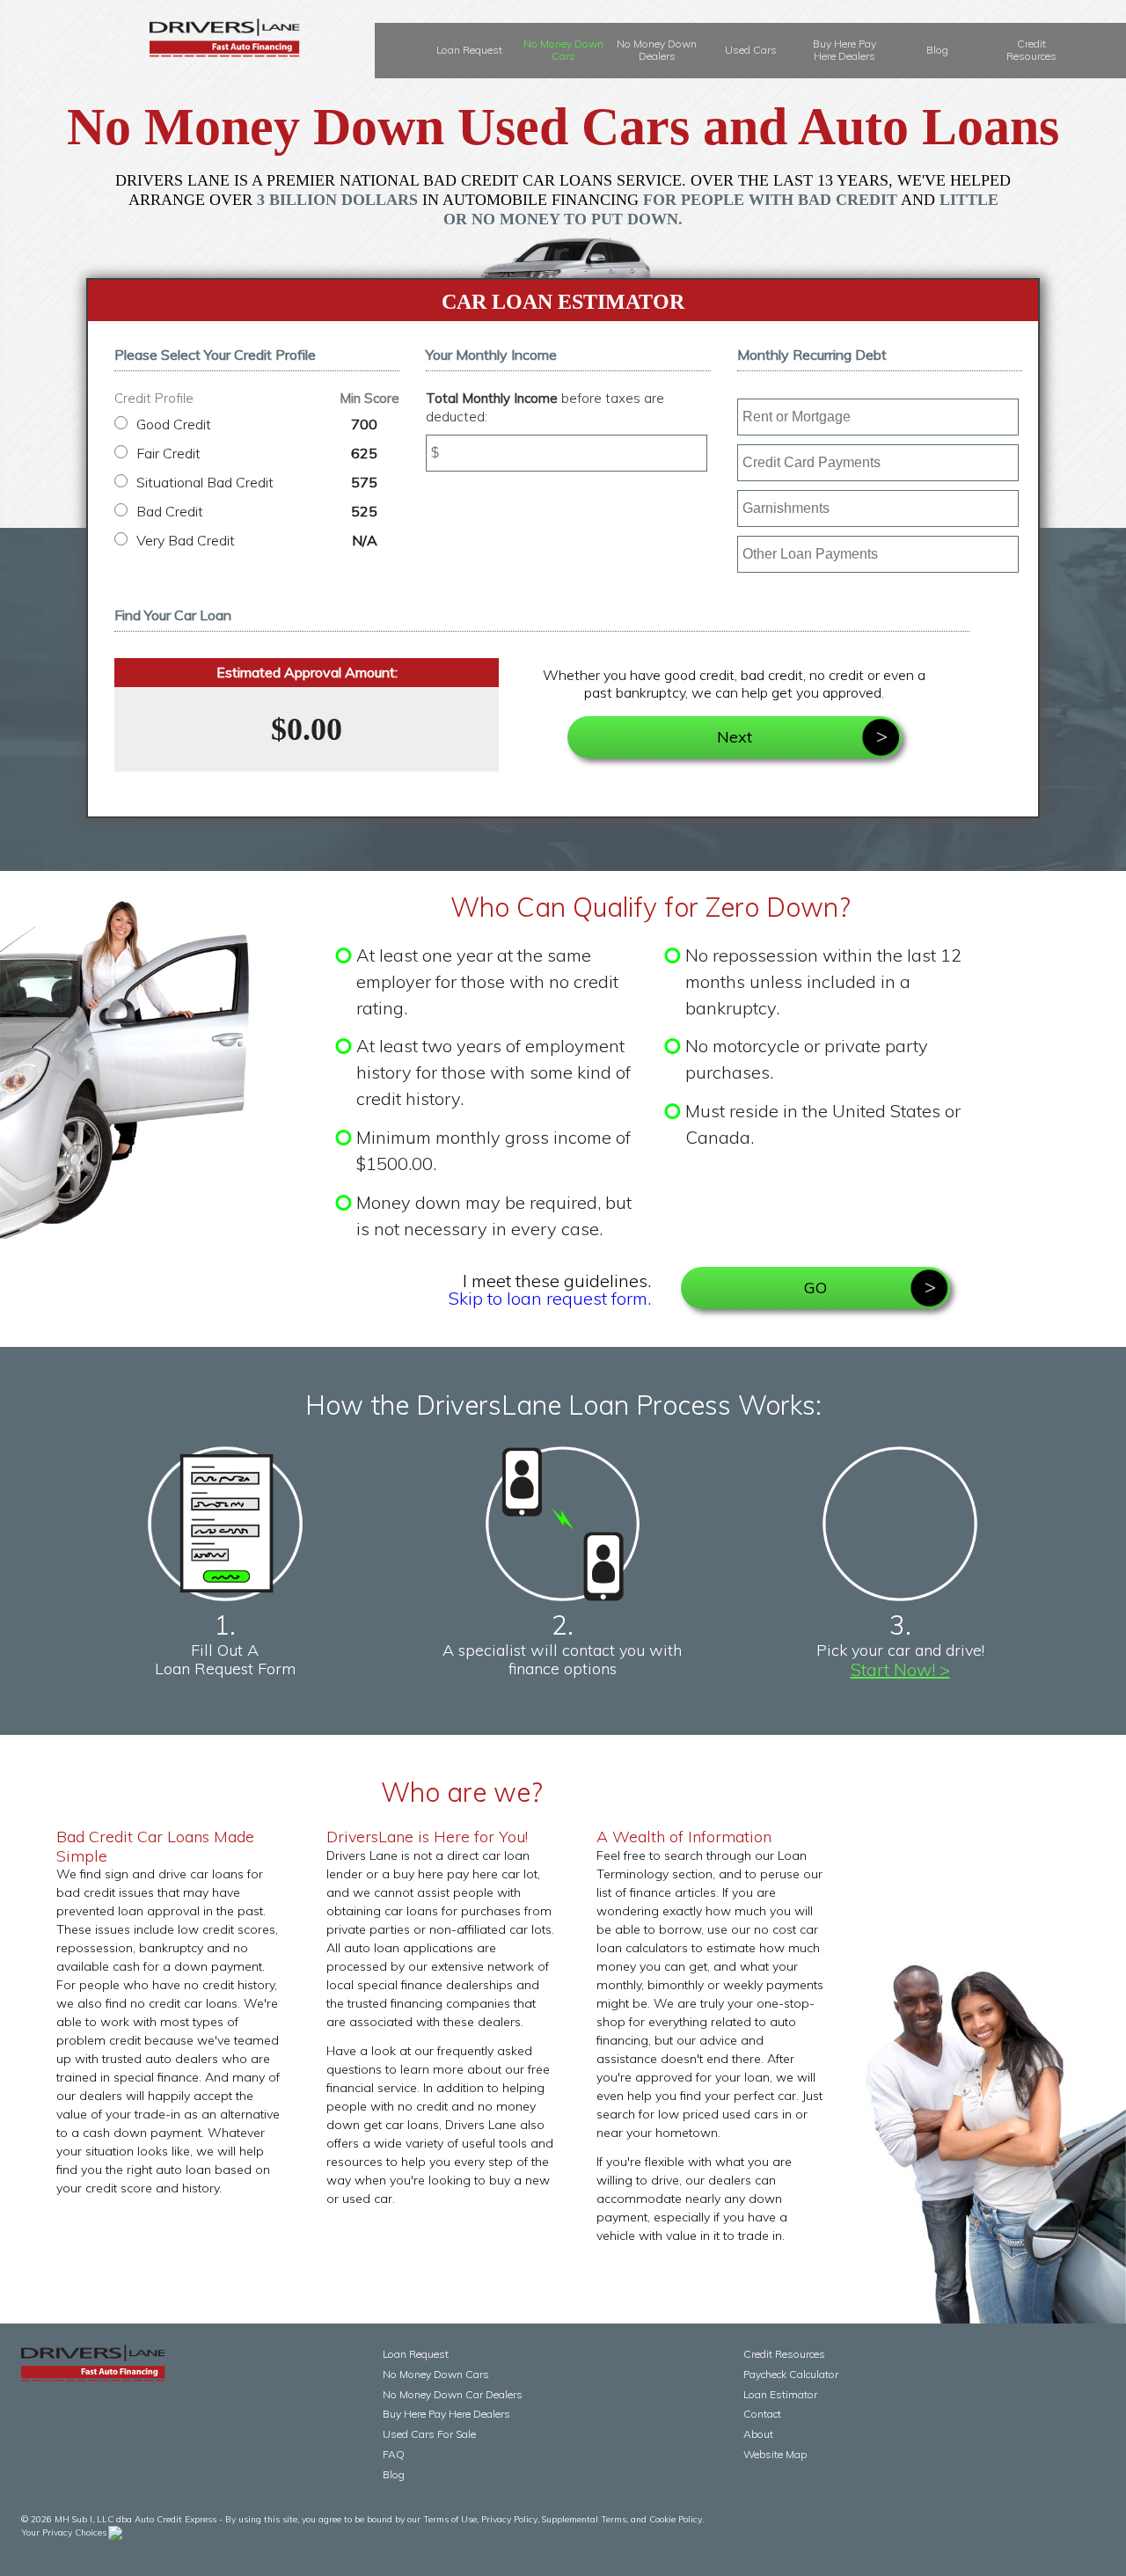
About (758, 2434)
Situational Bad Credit (257, 482)
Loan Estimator (780, 2394)
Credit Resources (1031, 50)
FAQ (394, 2454)
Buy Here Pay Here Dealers (844, 50)
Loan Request (469, 50)
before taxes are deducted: (545, 407)
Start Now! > (900, 1669)
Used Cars (751, 50)
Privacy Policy (509, 2519)
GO (815, 1288)
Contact (762, 2414)
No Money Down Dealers (657, 50)
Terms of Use (450, 2519)
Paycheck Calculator (791, 2374)
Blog (937, 50)
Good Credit (257, 424)
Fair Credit (257, 453)
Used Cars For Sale (429, 2434)
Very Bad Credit (257, 540)
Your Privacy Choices (64, 2532)
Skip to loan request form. (550, 1298)
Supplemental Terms (584, 2519)
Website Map (775, 2454)
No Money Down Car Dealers (453, 2394)
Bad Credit (257, 511)
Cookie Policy (676, 2519)
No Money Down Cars (563, 50)
